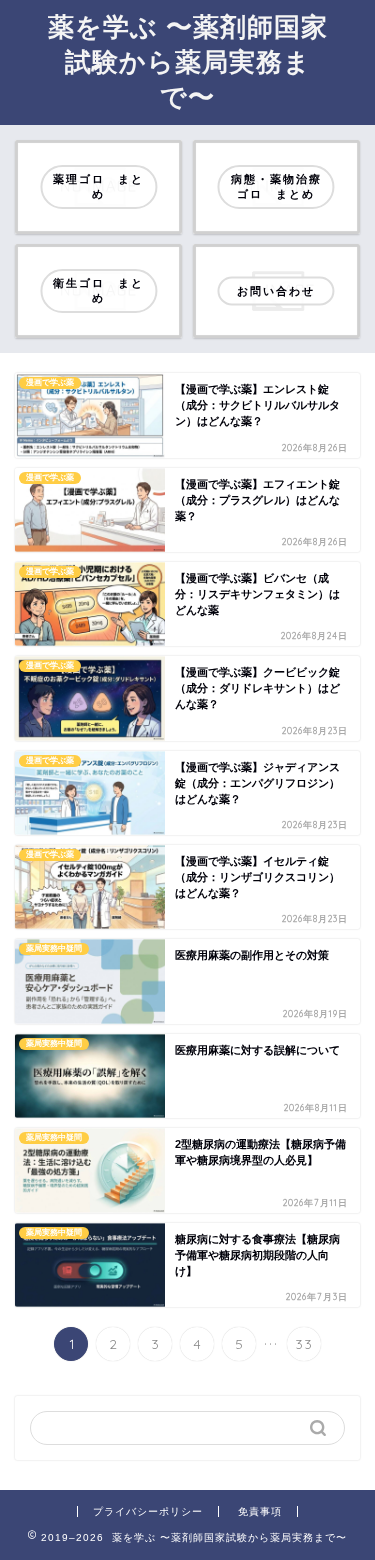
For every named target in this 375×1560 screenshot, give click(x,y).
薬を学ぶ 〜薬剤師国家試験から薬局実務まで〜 (188, 61)
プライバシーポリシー (148, 1511)
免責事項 (260, 1511)
